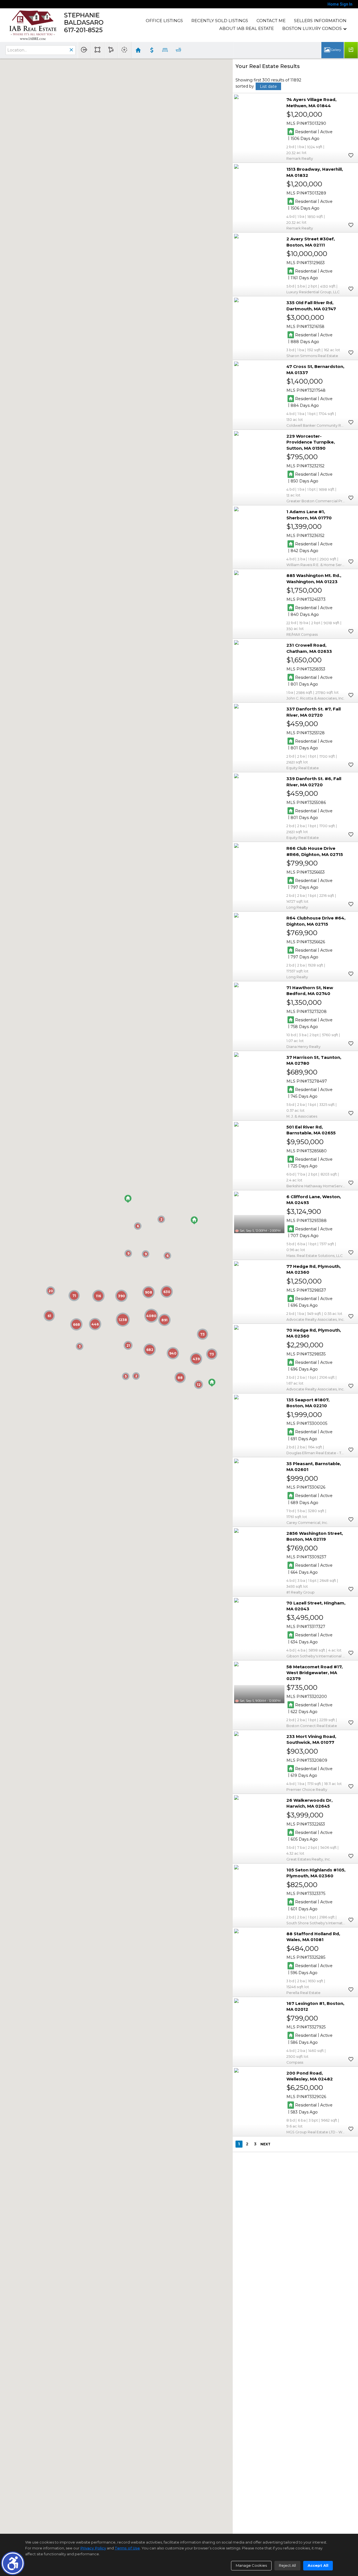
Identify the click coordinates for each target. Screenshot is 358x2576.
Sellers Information (320, 21)
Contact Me (271, 21)
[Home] (33, 25)
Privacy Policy (93, 2548)
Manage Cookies (251, 2565)
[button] (13, 2563)
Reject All (287, 2565)
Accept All (318, 2565)
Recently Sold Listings (220, 21)
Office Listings (164, 21)
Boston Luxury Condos (312, 28)
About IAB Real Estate (247, 28)
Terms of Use (127, 2548)
